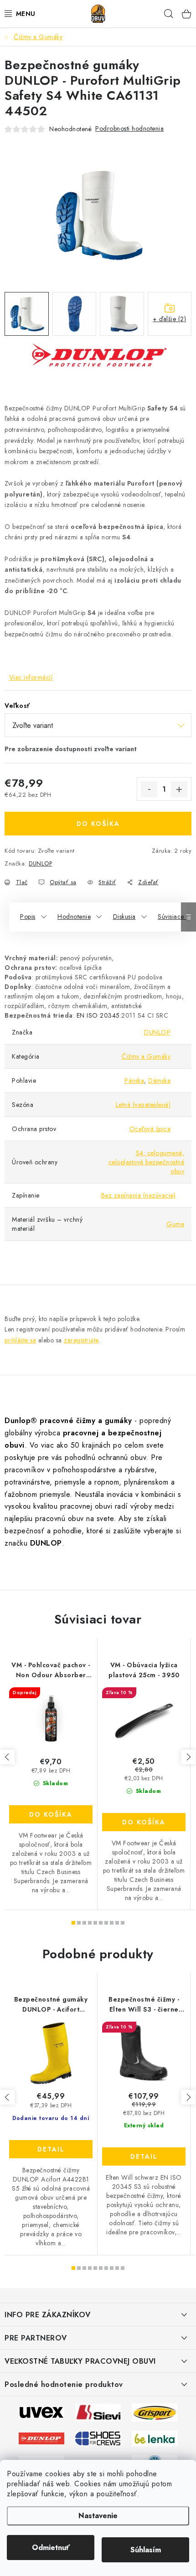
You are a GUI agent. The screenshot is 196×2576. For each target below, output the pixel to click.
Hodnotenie (74, 917)
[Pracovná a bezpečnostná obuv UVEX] (41, 2412)
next (188, 1757)
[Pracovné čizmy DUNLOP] (41, 2438)
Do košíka (98, 824)
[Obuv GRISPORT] (155, 2412)
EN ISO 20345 (98, 1015)
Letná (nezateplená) (143, 1105)
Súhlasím (146, 2550)
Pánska (134, 1081)
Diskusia (124, 917)
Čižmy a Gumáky (146, 1056)
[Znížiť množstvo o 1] (149, 789)
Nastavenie (98, 2516)
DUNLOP (40, 863)
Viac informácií (31, 677)
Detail (51, 2149)
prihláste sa (20, 1340)
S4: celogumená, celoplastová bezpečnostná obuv (147, 1162)
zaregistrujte (81, 1340)
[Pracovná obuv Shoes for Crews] (98, 2438)
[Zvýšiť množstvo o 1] (179, 789)
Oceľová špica (150, 1129)
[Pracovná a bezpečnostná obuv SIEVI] (98, 2412)
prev (7, 1757)
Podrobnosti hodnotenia (129, 128)
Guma (175, 1224)
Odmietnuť (51, 2548)
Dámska (159, 1081)
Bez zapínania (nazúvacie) (139, 1195)
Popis (28, 917)
